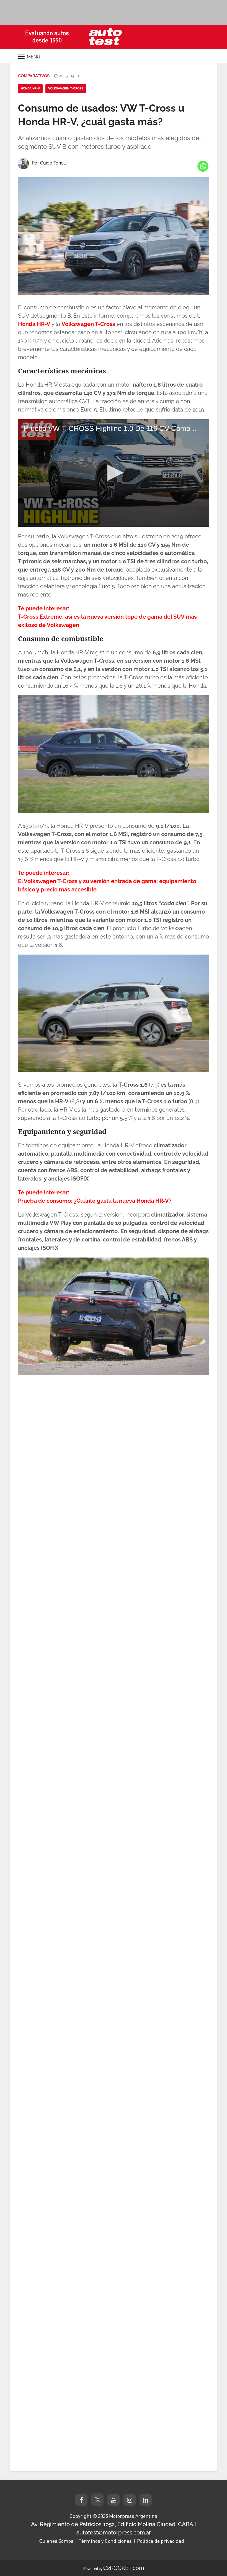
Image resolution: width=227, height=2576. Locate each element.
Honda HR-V (30, 88)
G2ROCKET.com (124, 2568)
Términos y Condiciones (105, 2541)
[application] (114, 473)
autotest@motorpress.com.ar (114, 2533)
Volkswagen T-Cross (66, 88)
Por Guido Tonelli (49, 163)
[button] (114, 473)
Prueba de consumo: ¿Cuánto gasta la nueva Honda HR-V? (95, 1201)
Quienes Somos (56, 2541)
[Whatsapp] (203, 166)
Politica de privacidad (161, 2541)
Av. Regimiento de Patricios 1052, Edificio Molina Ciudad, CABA (112, 2524)
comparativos (34, 76)
